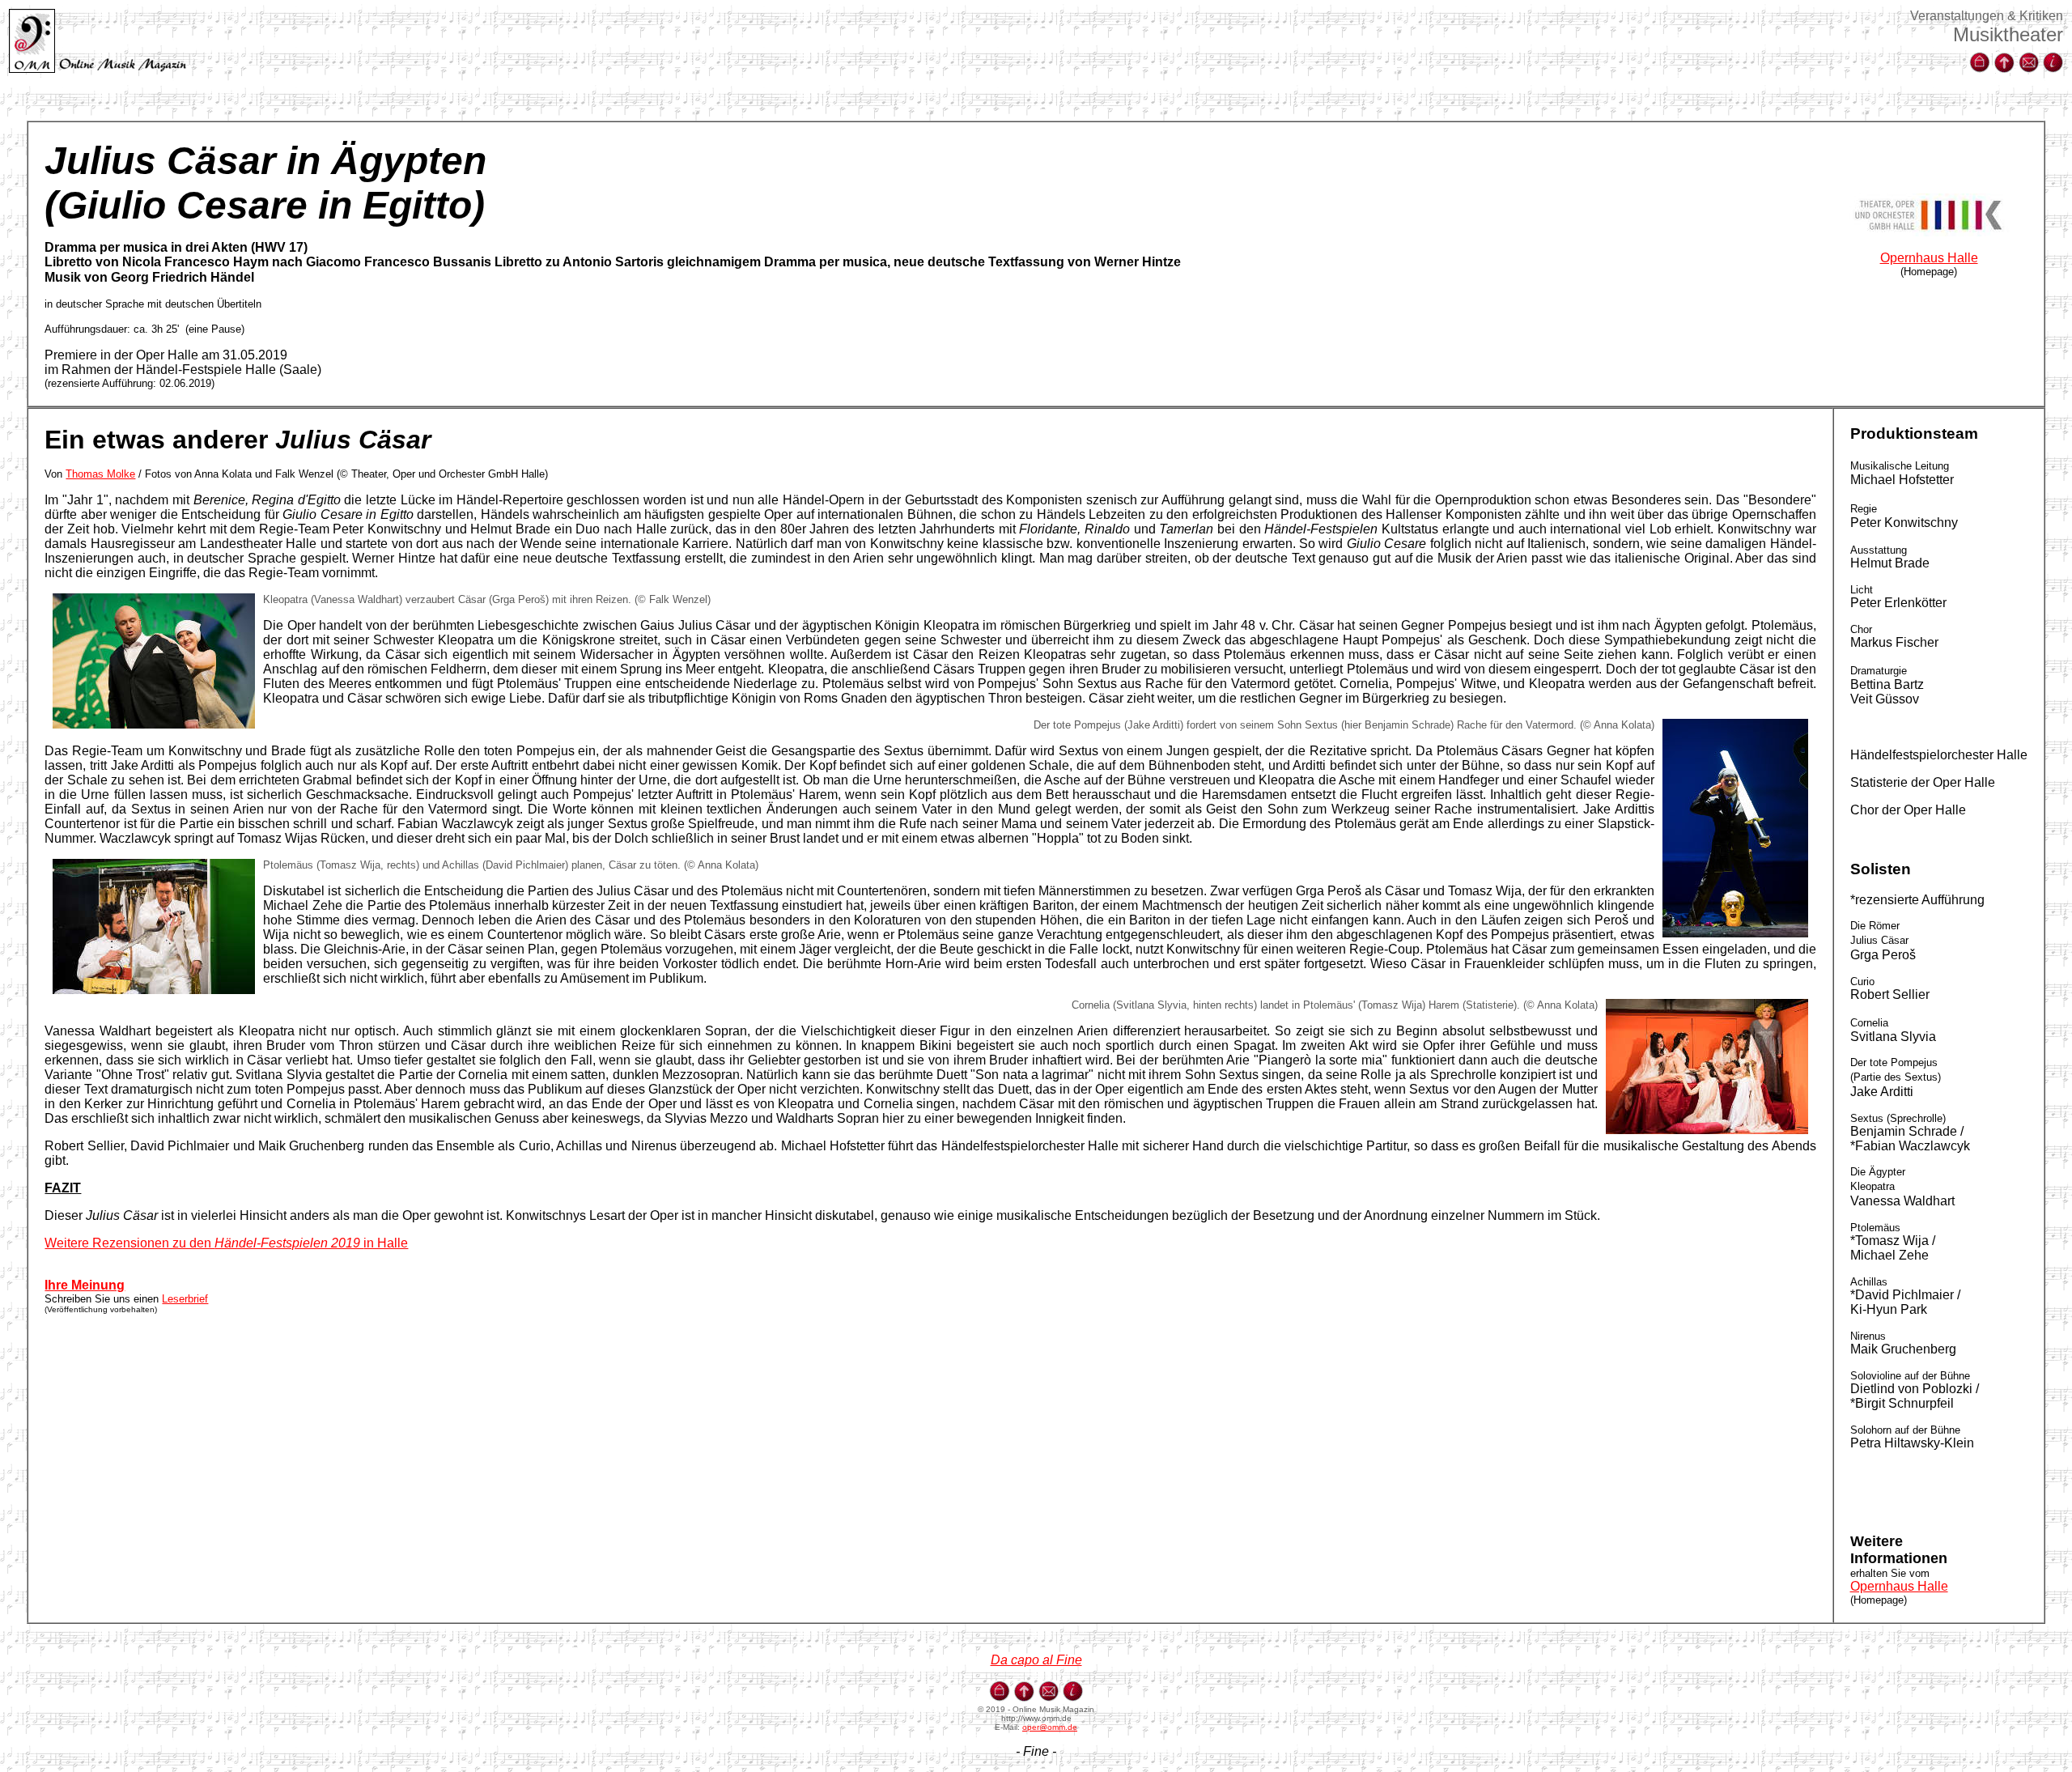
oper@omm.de (1050, 1727)
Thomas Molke (100, 474)
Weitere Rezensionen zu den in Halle (226, 1243)
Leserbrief (185, 1299)
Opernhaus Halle (1929, 258)
